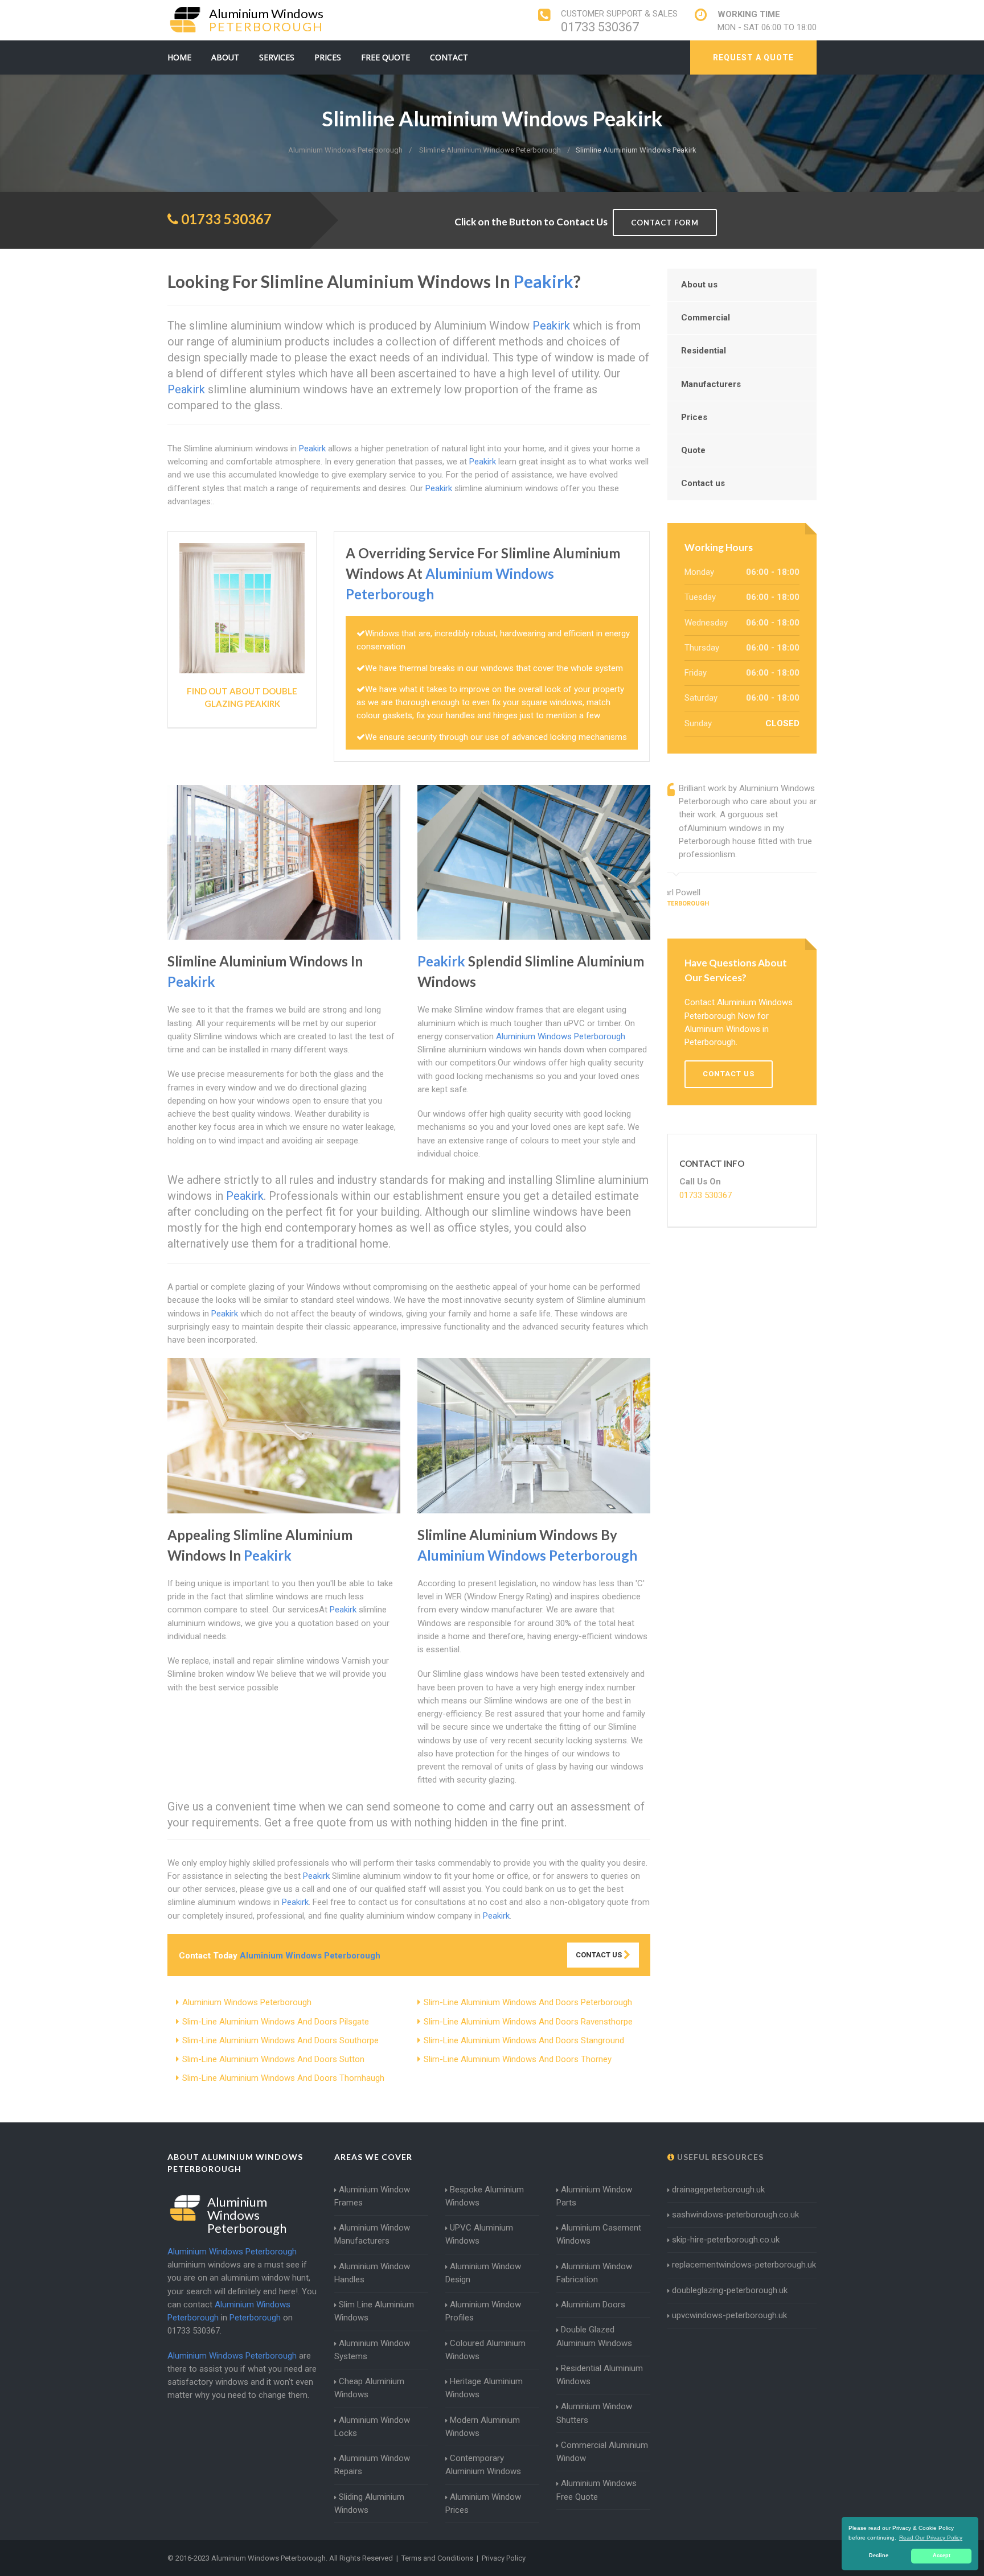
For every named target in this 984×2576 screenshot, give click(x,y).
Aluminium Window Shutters (594, 2413)
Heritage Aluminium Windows (484, 2388)
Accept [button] (942, 2556)
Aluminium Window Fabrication (594, 2273)
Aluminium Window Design (483, 2273)
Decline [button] (879, 2556)
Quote (693, 450)
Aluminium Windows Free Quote (596, 2490)
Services (277, 57)
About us (699, 285)
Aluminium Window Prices (483, 2503)
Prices (328, 57)
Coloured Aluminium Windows (485, 2350)
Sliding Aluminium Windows (369, 2503)
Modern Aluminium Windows (483, 2427)
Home (179, 57)
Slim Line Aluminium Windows (374, 2311)
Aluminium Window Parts (594, 2196)
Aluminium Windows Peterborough (247, 2002)
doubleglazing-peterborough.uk (730, 2290)
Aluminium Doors (593, 2305)
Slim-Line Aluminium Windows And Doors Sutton (273, 2059)
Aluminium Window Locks (372, 2427)
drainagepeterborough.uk (718, 2190)
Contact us (703, 483)
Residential (704, 351)
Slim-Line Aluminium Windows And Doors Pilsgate (276, 2022)
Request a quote (753, 57)
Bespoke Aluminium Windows (485, 2196)
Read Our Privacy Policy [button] (931, 2538)
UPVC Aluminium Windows (479, 2234)
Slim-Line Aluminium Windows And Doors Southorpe (280, 2040)
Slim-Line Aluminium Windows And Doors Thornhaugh (283, 2078)
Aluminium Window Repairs (372, 2465)
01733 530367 (600, 27)
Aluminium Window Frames (372, 2196)
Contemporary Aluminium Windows (483, 2465)
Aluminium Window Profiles (483, 2311)
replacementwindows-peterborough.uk (744, 2265)
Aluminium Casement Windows (599, 2234)
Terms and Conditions (437, 2558)
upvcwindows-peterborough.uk (729, 2315)
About (225, 57)
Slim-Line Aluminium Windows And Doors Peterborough (528, 2002)
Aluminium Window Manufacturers (372, 2234)
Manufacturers (711, 384)
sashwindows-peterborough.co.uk (735, 2215)
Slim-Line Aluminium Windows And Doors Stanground (524, 2040)
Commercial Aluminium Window (602, 2452)
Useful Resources (719, 2157)
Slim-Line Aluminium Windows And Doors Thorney (518, 2059)
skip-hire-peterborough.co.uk (726, 2240)
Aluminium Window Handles (372, 2273)
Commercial (706, 318)
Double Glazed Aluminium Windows (594, 2336)
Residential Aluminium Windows (600, 2375)
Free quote (386, 57)
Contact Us (600, 1955)
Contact (449, 57)
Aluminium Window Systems (372, 2350)
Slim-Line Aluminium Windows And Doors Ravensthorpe (528, 2022)
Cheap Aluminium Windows (369, 2388)
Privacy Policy (504, 2558)
